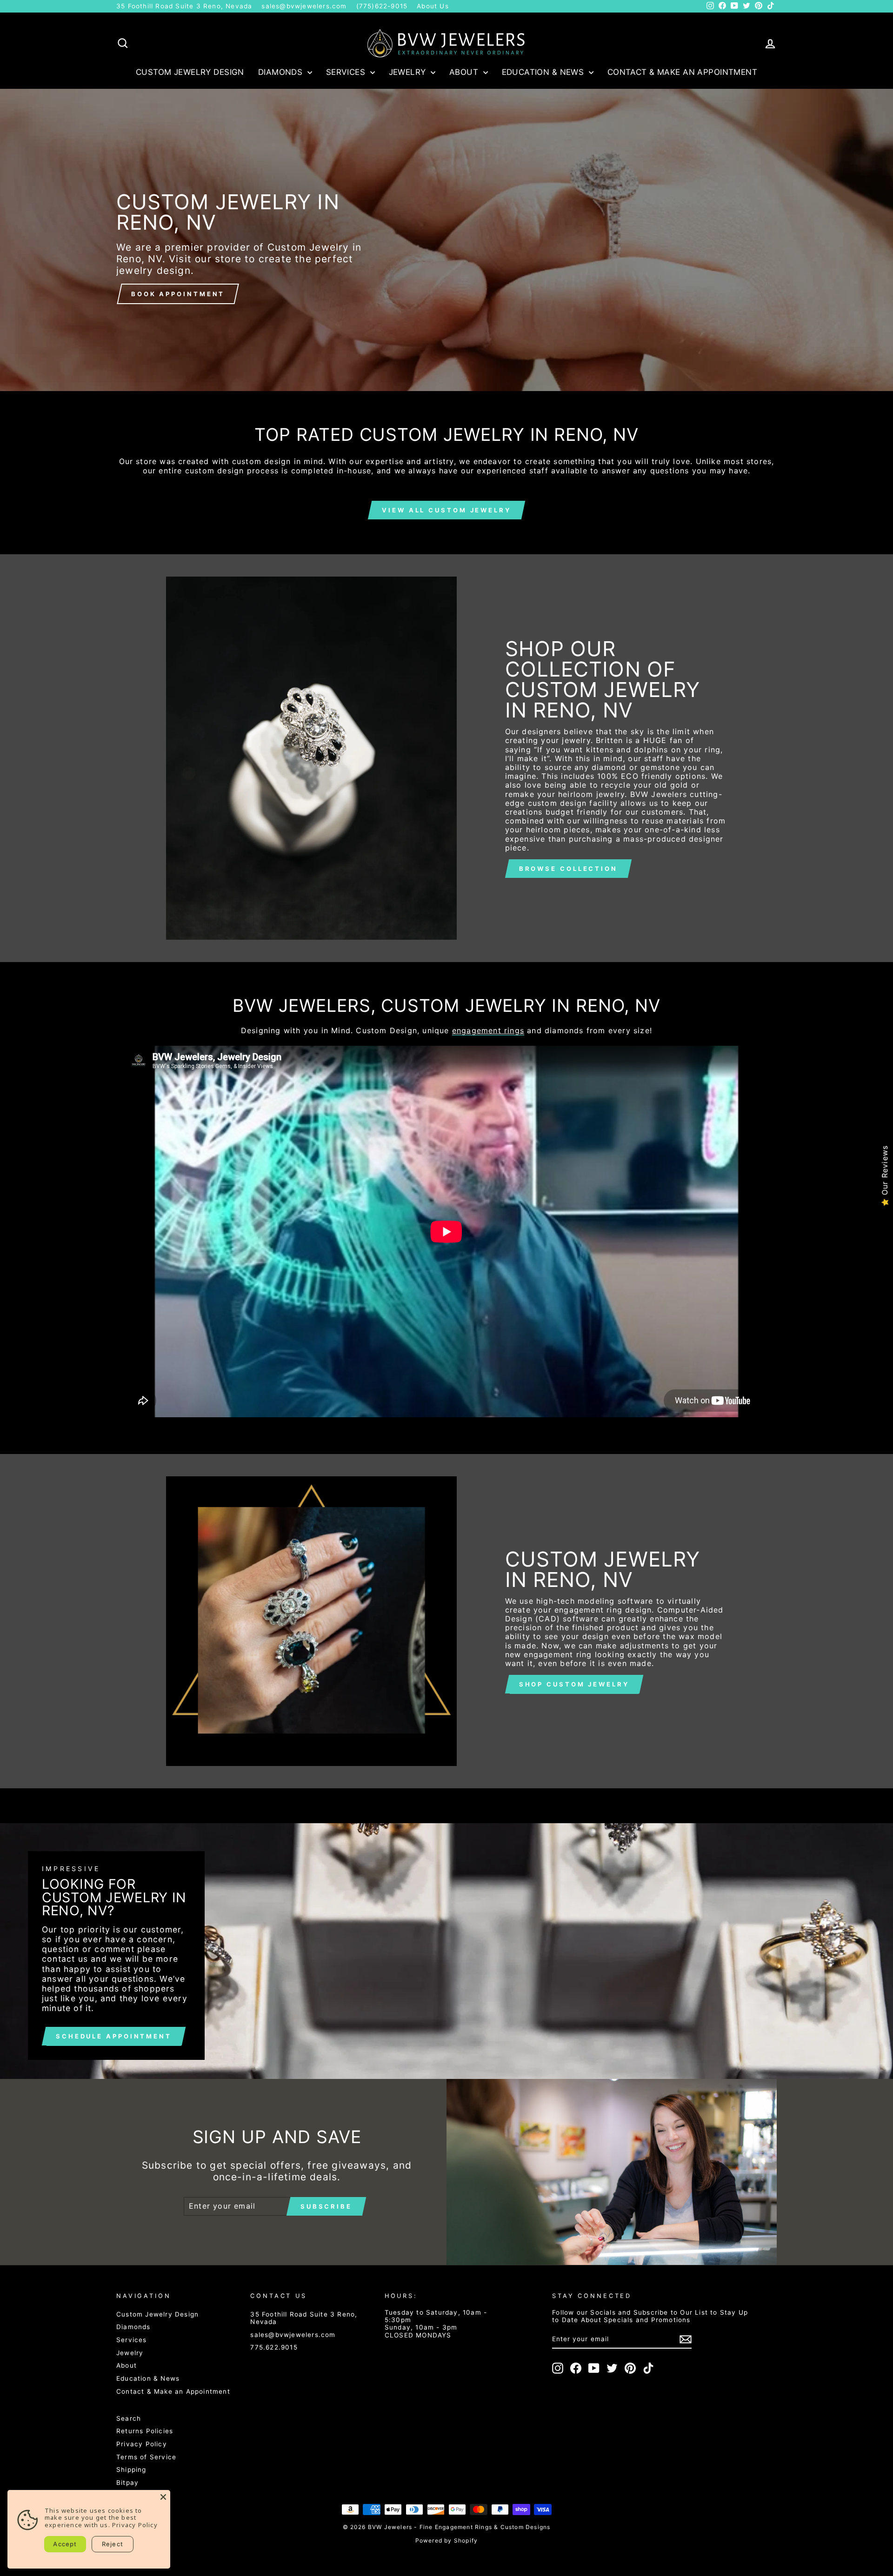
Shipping (131, 2470)
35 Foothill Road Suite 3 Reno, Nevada (184, 6)
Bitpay (127, 2483)
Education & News (544, 72)
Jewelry (409, 72)
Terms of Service (146, 2457)
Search (129, 2418)
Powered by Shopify (447, 2540)
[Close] (163, 2497)
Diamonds (282, 72)
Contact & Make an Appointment (682, 72)
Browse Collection (568, 869)
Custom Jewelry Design (190, 72)
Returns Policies (145, 2431)
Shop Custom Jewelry (574, 1684)
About (465, 72)
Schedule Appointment (114, 2036)
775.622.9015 (274, 2347)
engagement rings (488, 1031)
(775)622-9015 (382, 6)
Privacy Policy (142, 2444)
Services (347, 72)
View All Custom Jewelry (446, 510)
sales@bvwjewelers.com (304, 6)
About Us (433, 6)
